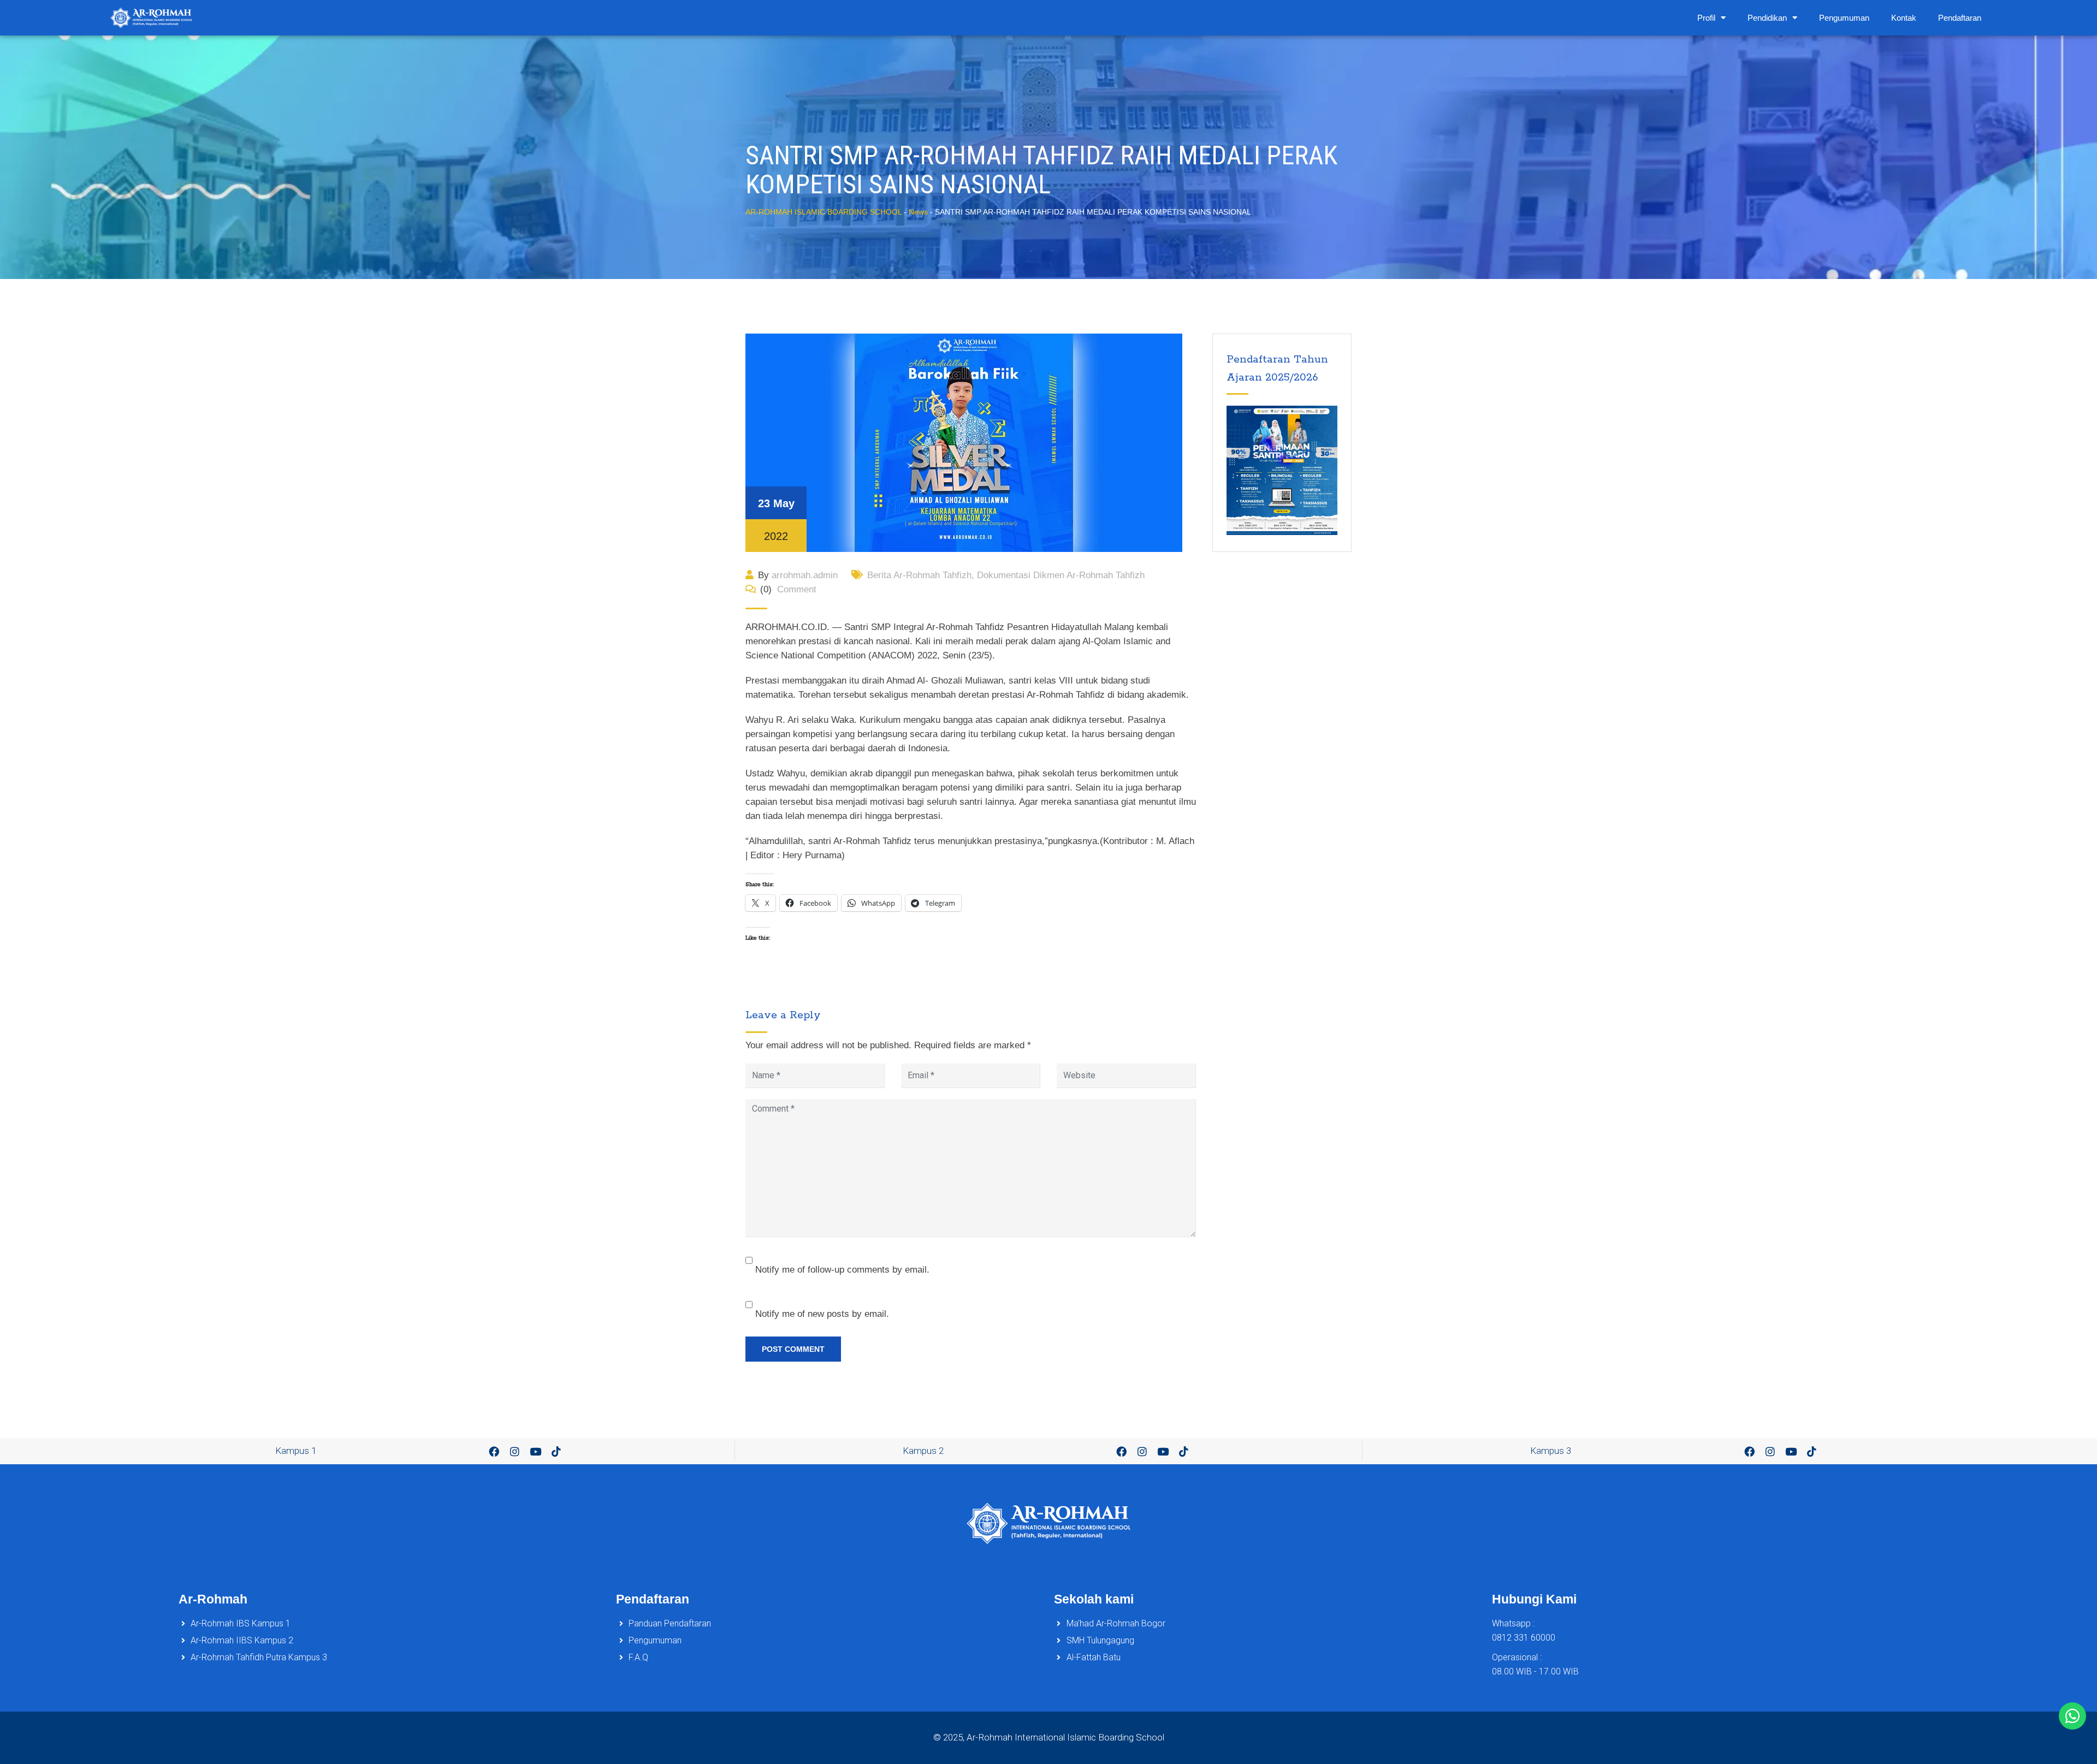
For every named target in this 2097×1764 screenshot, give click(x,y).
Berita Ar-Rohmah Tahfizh (919, 575)
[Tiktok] (556, 1451)
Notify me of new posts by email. (822, 1314)
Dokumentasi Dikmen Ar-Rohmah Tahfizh (1061, 575)
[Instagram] (515, 1451)
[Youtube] (536, 1451)
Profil (1706, 18)
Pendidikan (1767, 18)
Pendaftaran (1960, 18)
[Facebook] (494, 1451)
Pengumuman (1844, 18)
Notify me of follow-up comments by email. (842, 1270)
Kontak (1904, 18)
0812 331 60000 (1524, 1638)
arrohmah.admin (805, 575)
